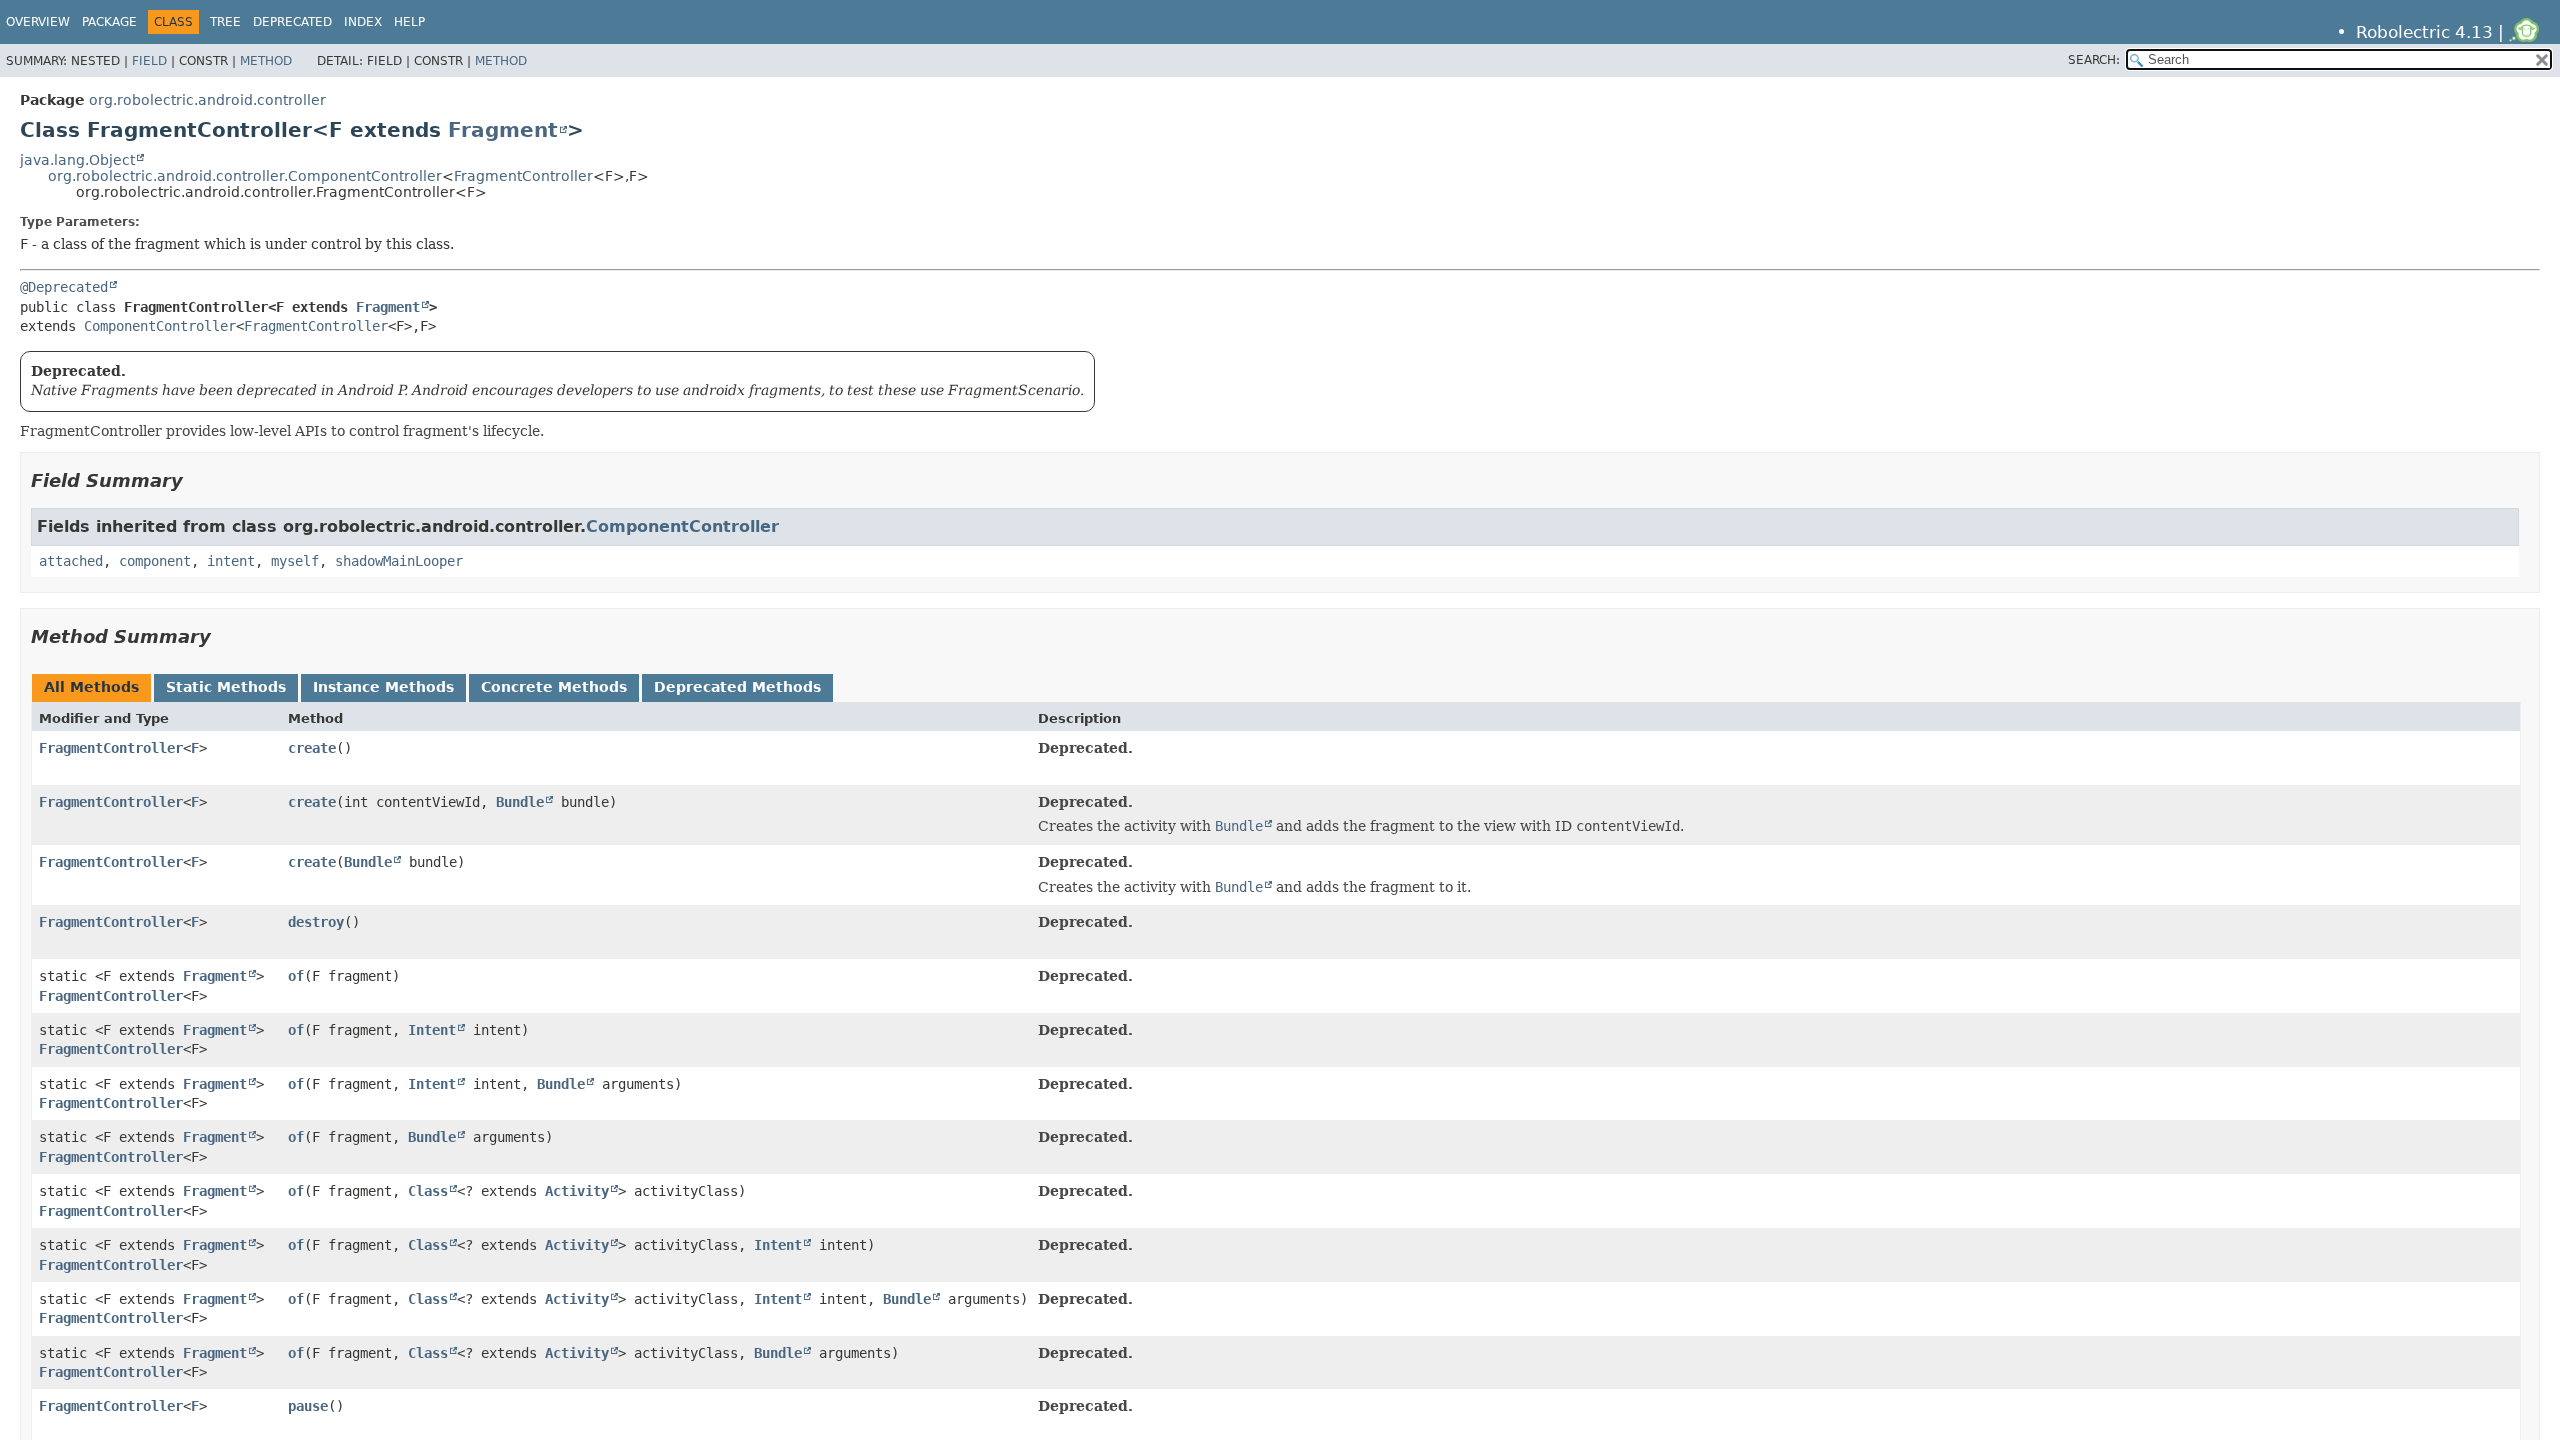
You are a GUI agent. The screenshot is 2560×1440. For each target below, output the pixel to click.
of (296, 976)
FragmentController (523, 176)
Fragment (503, 130)
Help (409, 22)
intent (231, 561)
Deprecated (292, 22)
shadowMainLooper (399, 561)
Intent (432, 1030)
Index (363, 22)
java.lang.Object (77, 160)
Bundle (520, 802)
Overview (38, 22)
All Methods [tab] (91, 687)
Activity (577, 1191)
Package (109, 22)
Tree (225, 22)
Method (266, 61)
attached (71, 561)
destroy (316, 922)
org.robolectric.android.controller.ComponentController (245, 176)
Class (428, 1191)
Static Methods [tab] (226, 687)
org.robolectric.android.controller (207, 100)
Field (149, 61)
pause (308, 1406)
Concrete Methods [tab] (554, 687)
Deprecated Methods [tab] (737, 687)
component (155, 561)
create (312, 748)
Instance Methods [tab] (383, 687)
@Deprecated (64, 287)
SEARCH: (2094, 60)
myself (295, 561)
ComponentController (160, 326)
